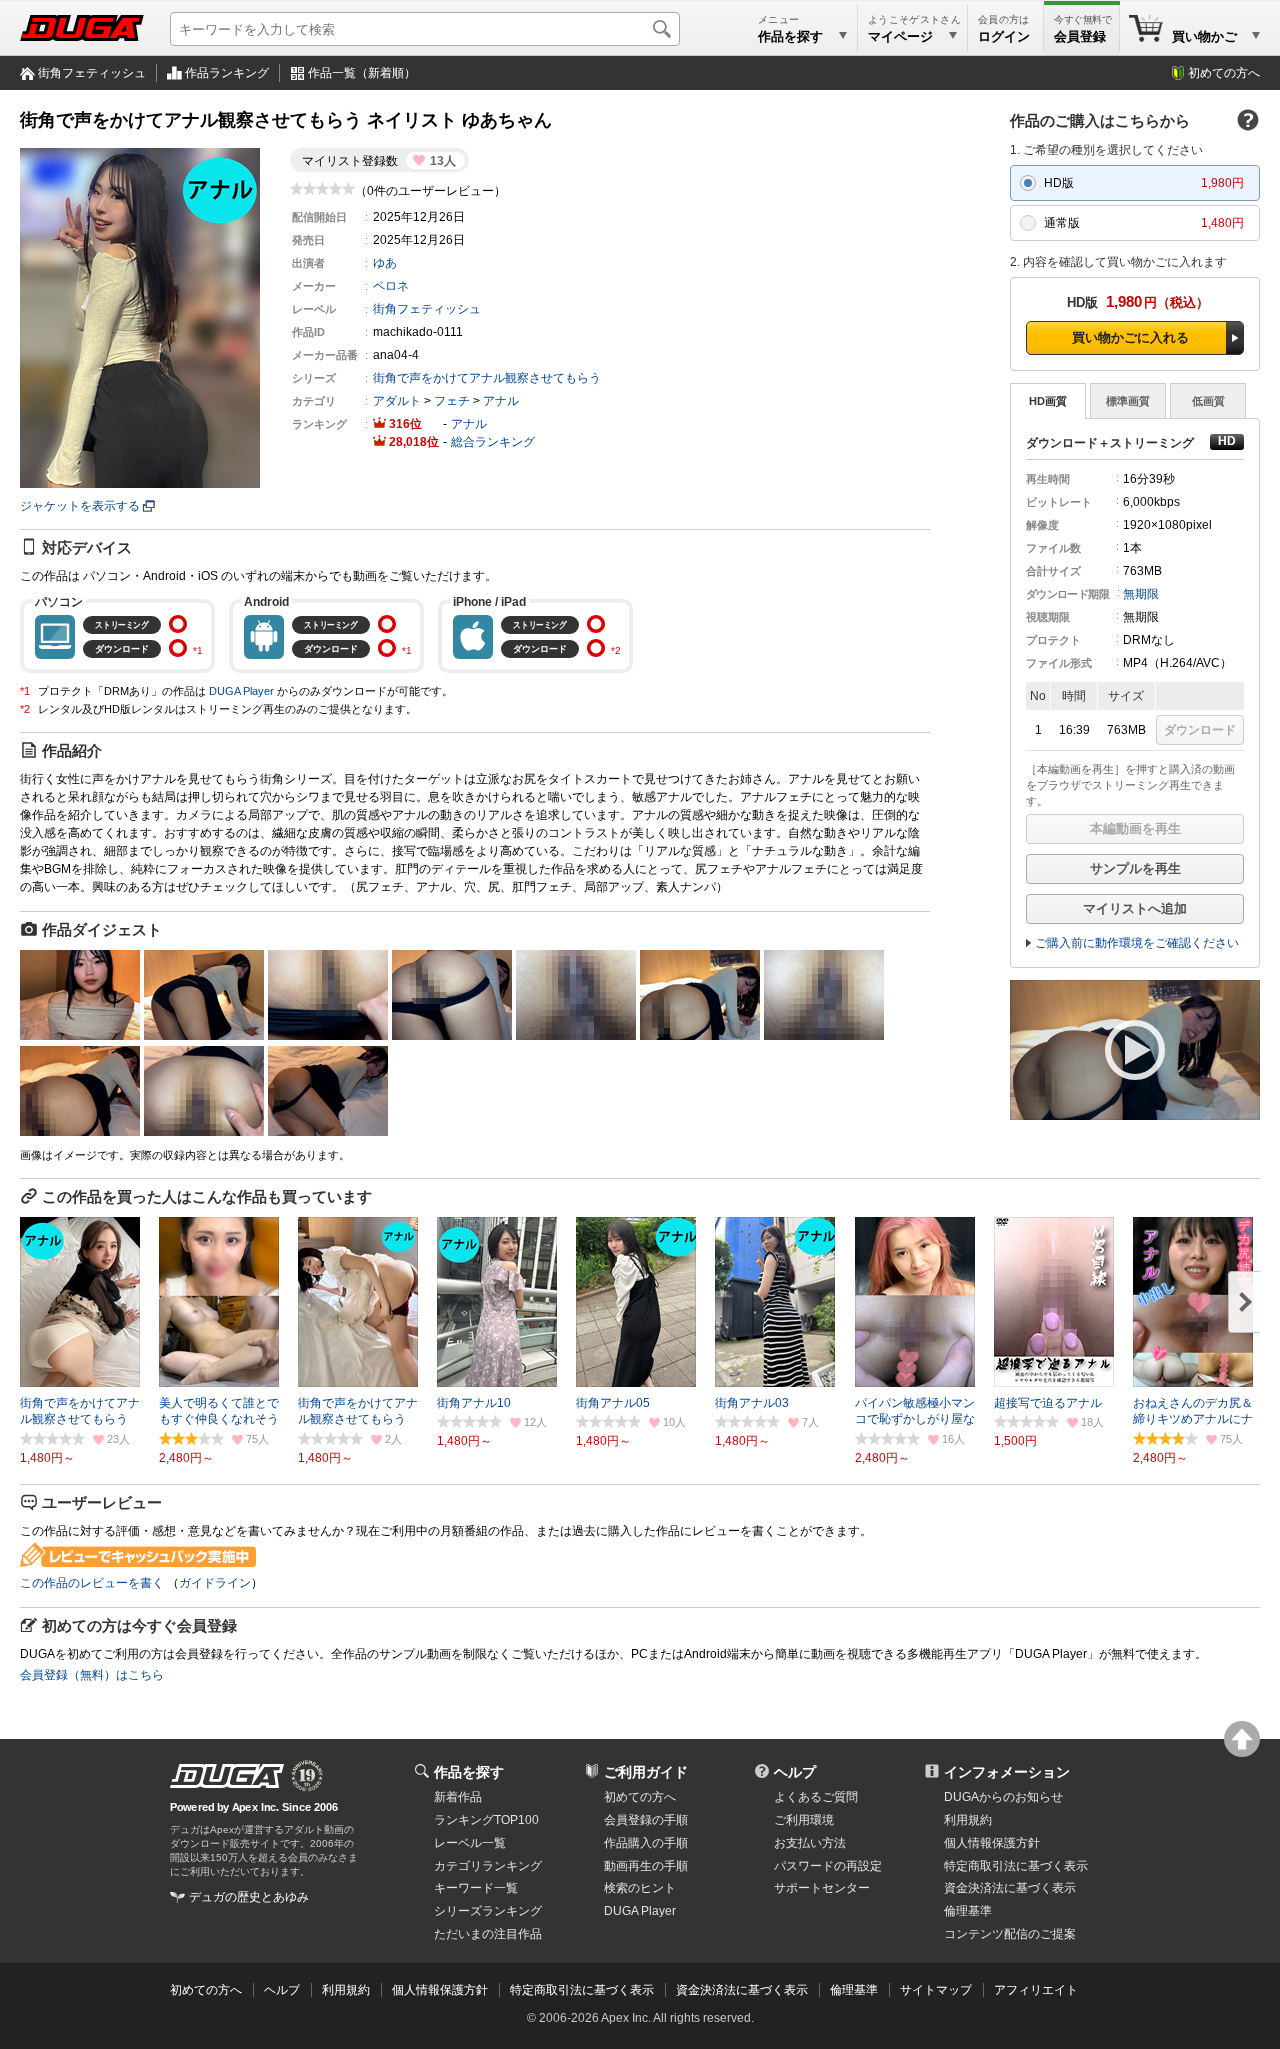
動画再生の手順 (646, 1866)
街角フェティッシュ (92, 73)
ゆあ (385, 263)
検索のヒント (640, 1888)
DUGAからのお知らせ (1003, 1797)
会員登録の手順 (646, 1820)
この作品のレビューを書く (92, 1583)
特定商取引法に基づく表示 (582, 1990)
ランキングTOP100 (486, 1820)
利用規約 (968, 1820)
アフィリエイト (1036, 1990)
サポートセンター (822, 1888)
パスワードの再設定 (828, 1866)
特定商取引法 (1016, 1866)
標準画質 (1128, 401)
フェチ (452, 401)
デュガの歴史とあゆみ (249, 1897)
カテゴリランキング (488, 1866)
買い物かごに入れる (1130, 337)
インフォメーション (1007, 1772)
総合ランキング (493, 442)
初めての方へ (1224, 73)
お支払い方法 (810, 1843)
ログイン (1004, 36)
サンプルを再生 (1135, 868)
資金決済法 (1010, 1888)
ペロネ (391, 286)
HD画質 (1048, 401)
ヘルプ (795, 1772)
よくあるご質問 (816, 1797)
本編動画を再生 (1135, 828)
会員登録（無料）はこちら (92, 1675)
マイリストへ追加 (1135, 908)
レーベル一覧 (470, 1843)
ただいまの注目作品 (488, 1934)
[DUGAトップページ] (82, 28)
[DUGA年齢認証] (227, 1776)
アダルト (397, 401)
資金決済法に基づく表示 (742, 1990)
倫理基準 (968, 1911)
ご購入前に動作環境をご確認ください (1137, 943)
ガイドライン (215, 1583)
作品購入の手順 (646, 1843)
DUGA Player (241, 691)
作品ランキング (227, 73)
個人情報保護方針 (992, 1843)
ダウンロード (1200, 730)
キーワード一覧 (476, 1888)
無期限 (1141, 594)
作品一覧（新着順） (362, 73)
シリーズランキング (488, 1911)
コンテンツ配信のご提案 (1010, 1934)
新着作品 (458, 1797)
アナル (501, 401)
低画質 (1208, 401)
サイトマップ (936, 1990)
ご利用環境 (804, 1820)
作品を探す (469, 1772)
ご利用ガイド (646, 1772)
